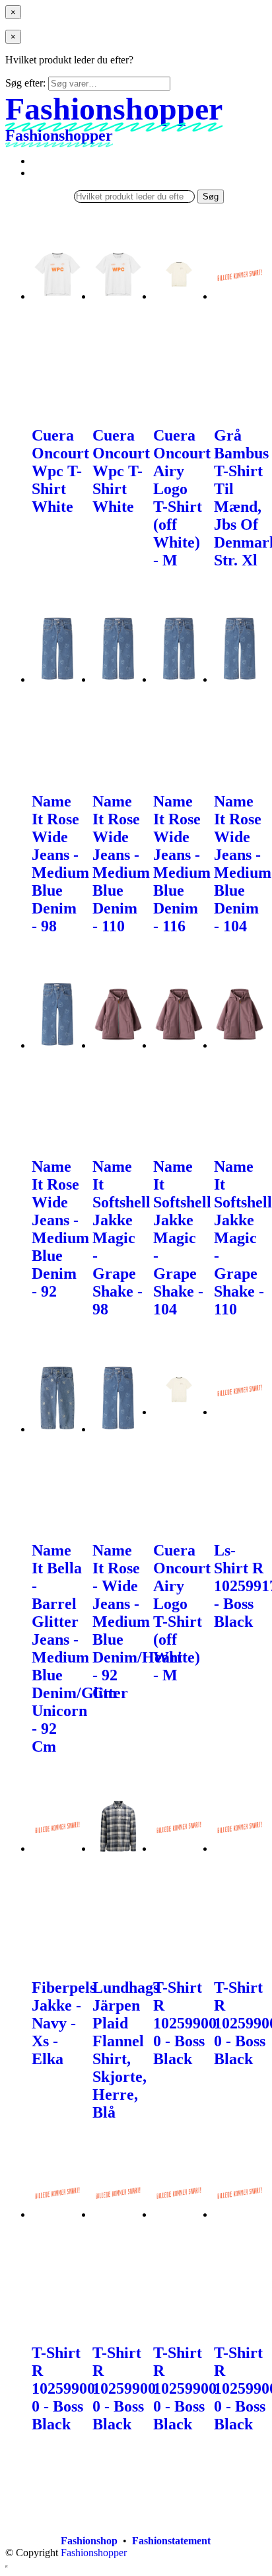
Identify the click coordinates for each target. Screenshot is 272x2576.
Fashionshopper (94, 2553)
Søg (211, 197)
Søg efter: (25, 83)
